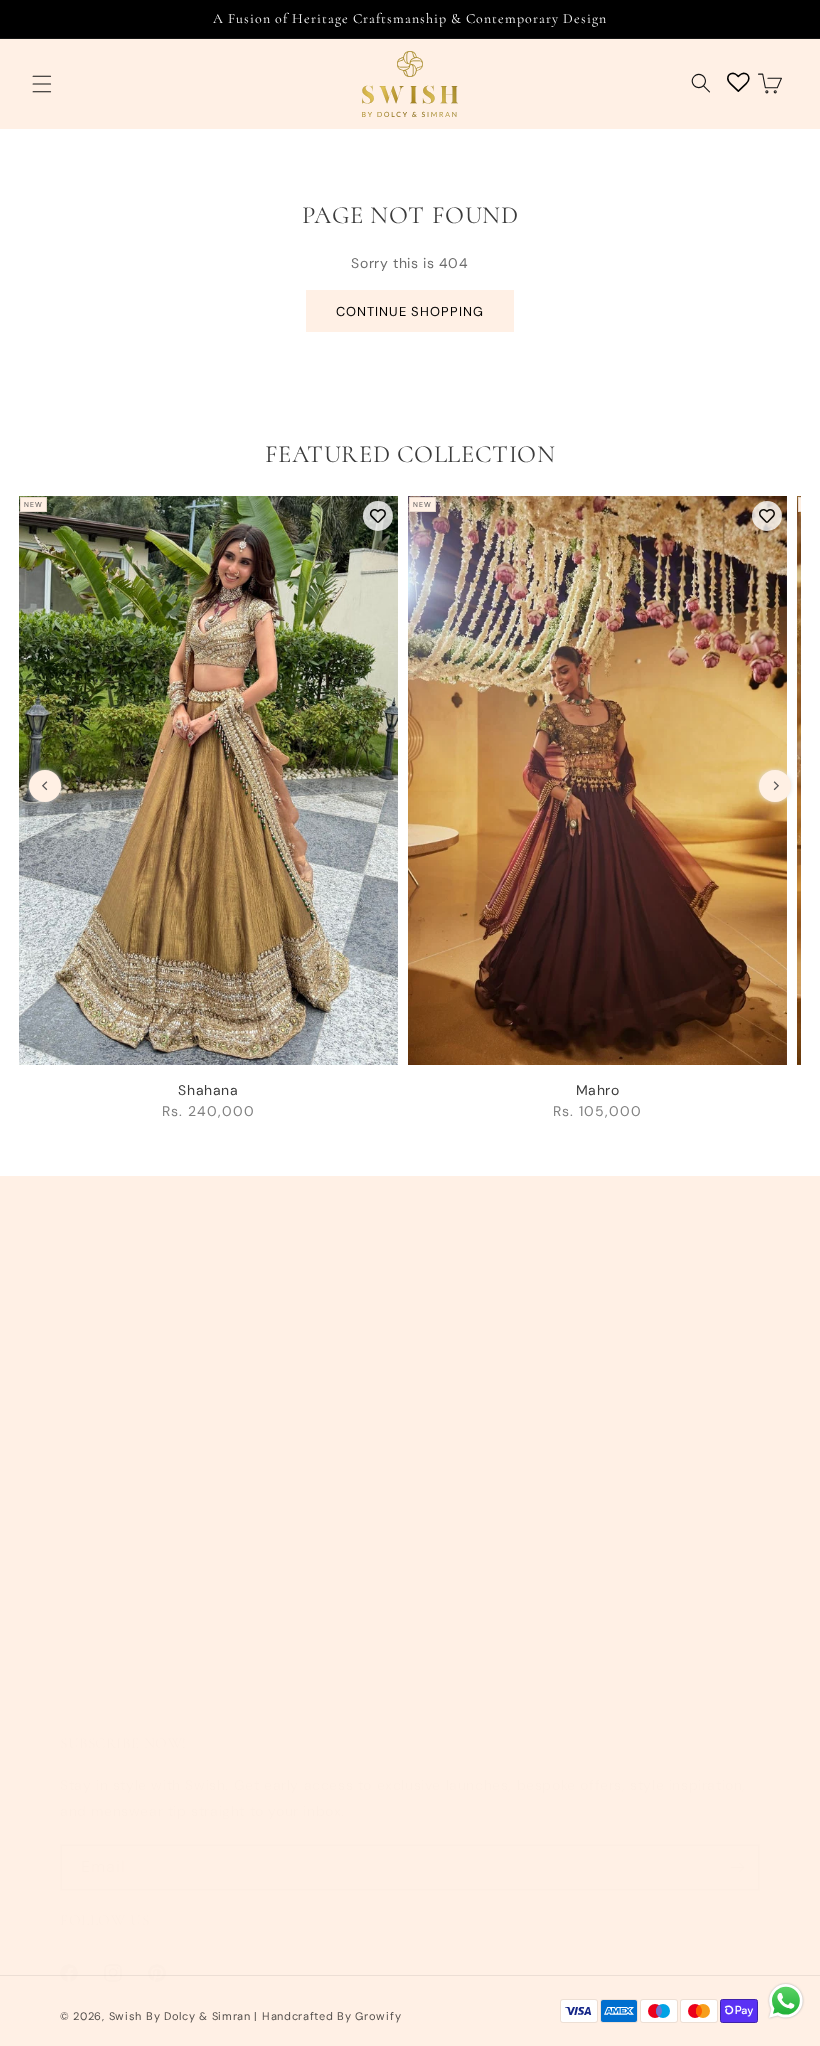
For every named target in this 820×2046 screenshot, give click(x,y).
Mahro (598, 1090)
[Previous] (45, 786)
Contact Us (99, 1359)
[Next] (775, 786)
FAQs (441, 1585)
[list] (410, 818)
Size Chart (459, 1540)
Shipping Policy (477, 1359)
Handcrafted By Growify (331, 2016)
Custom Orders (113, 1540)
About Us (92, 1314)
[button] (42, 84)
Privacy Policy (472, 1450)
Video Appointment (127, 1450)
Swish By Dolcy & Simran (180, 2016)
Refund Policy (472, 1495)
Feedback (94, 1631)
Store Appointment (126, 1405)
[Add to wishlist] (378, 516)
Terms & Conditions (492, 1314)
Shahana (208, 1090)
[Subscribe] (737, 1867)
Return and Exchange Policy (522, 1405)
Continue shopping (410, 311)
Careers (87, 1585)
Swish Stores (104, 1495)
